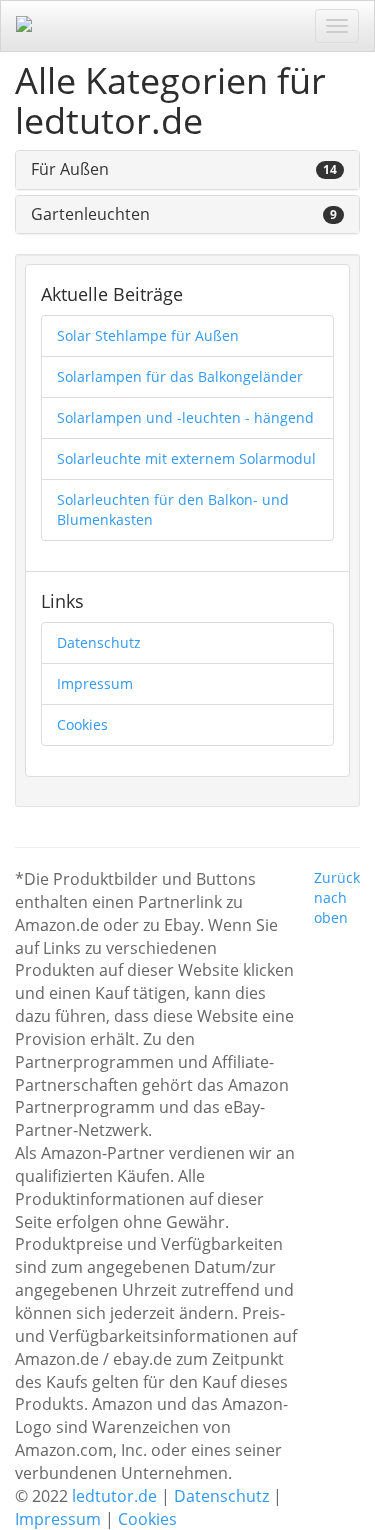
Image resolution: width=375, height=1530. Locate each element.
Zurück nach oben (337, 897)
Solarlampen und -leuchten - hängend (185, 417)
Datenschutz (99, 642)
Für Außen (70, 169)
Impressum (95, 683)
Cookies (82, 724)
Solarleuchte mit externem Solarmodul (186, 458)
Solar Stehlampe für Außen (148, 335)
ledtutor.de (114, 1496)
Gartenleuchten (90, 214)
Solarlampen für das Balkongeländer (180, 376)
